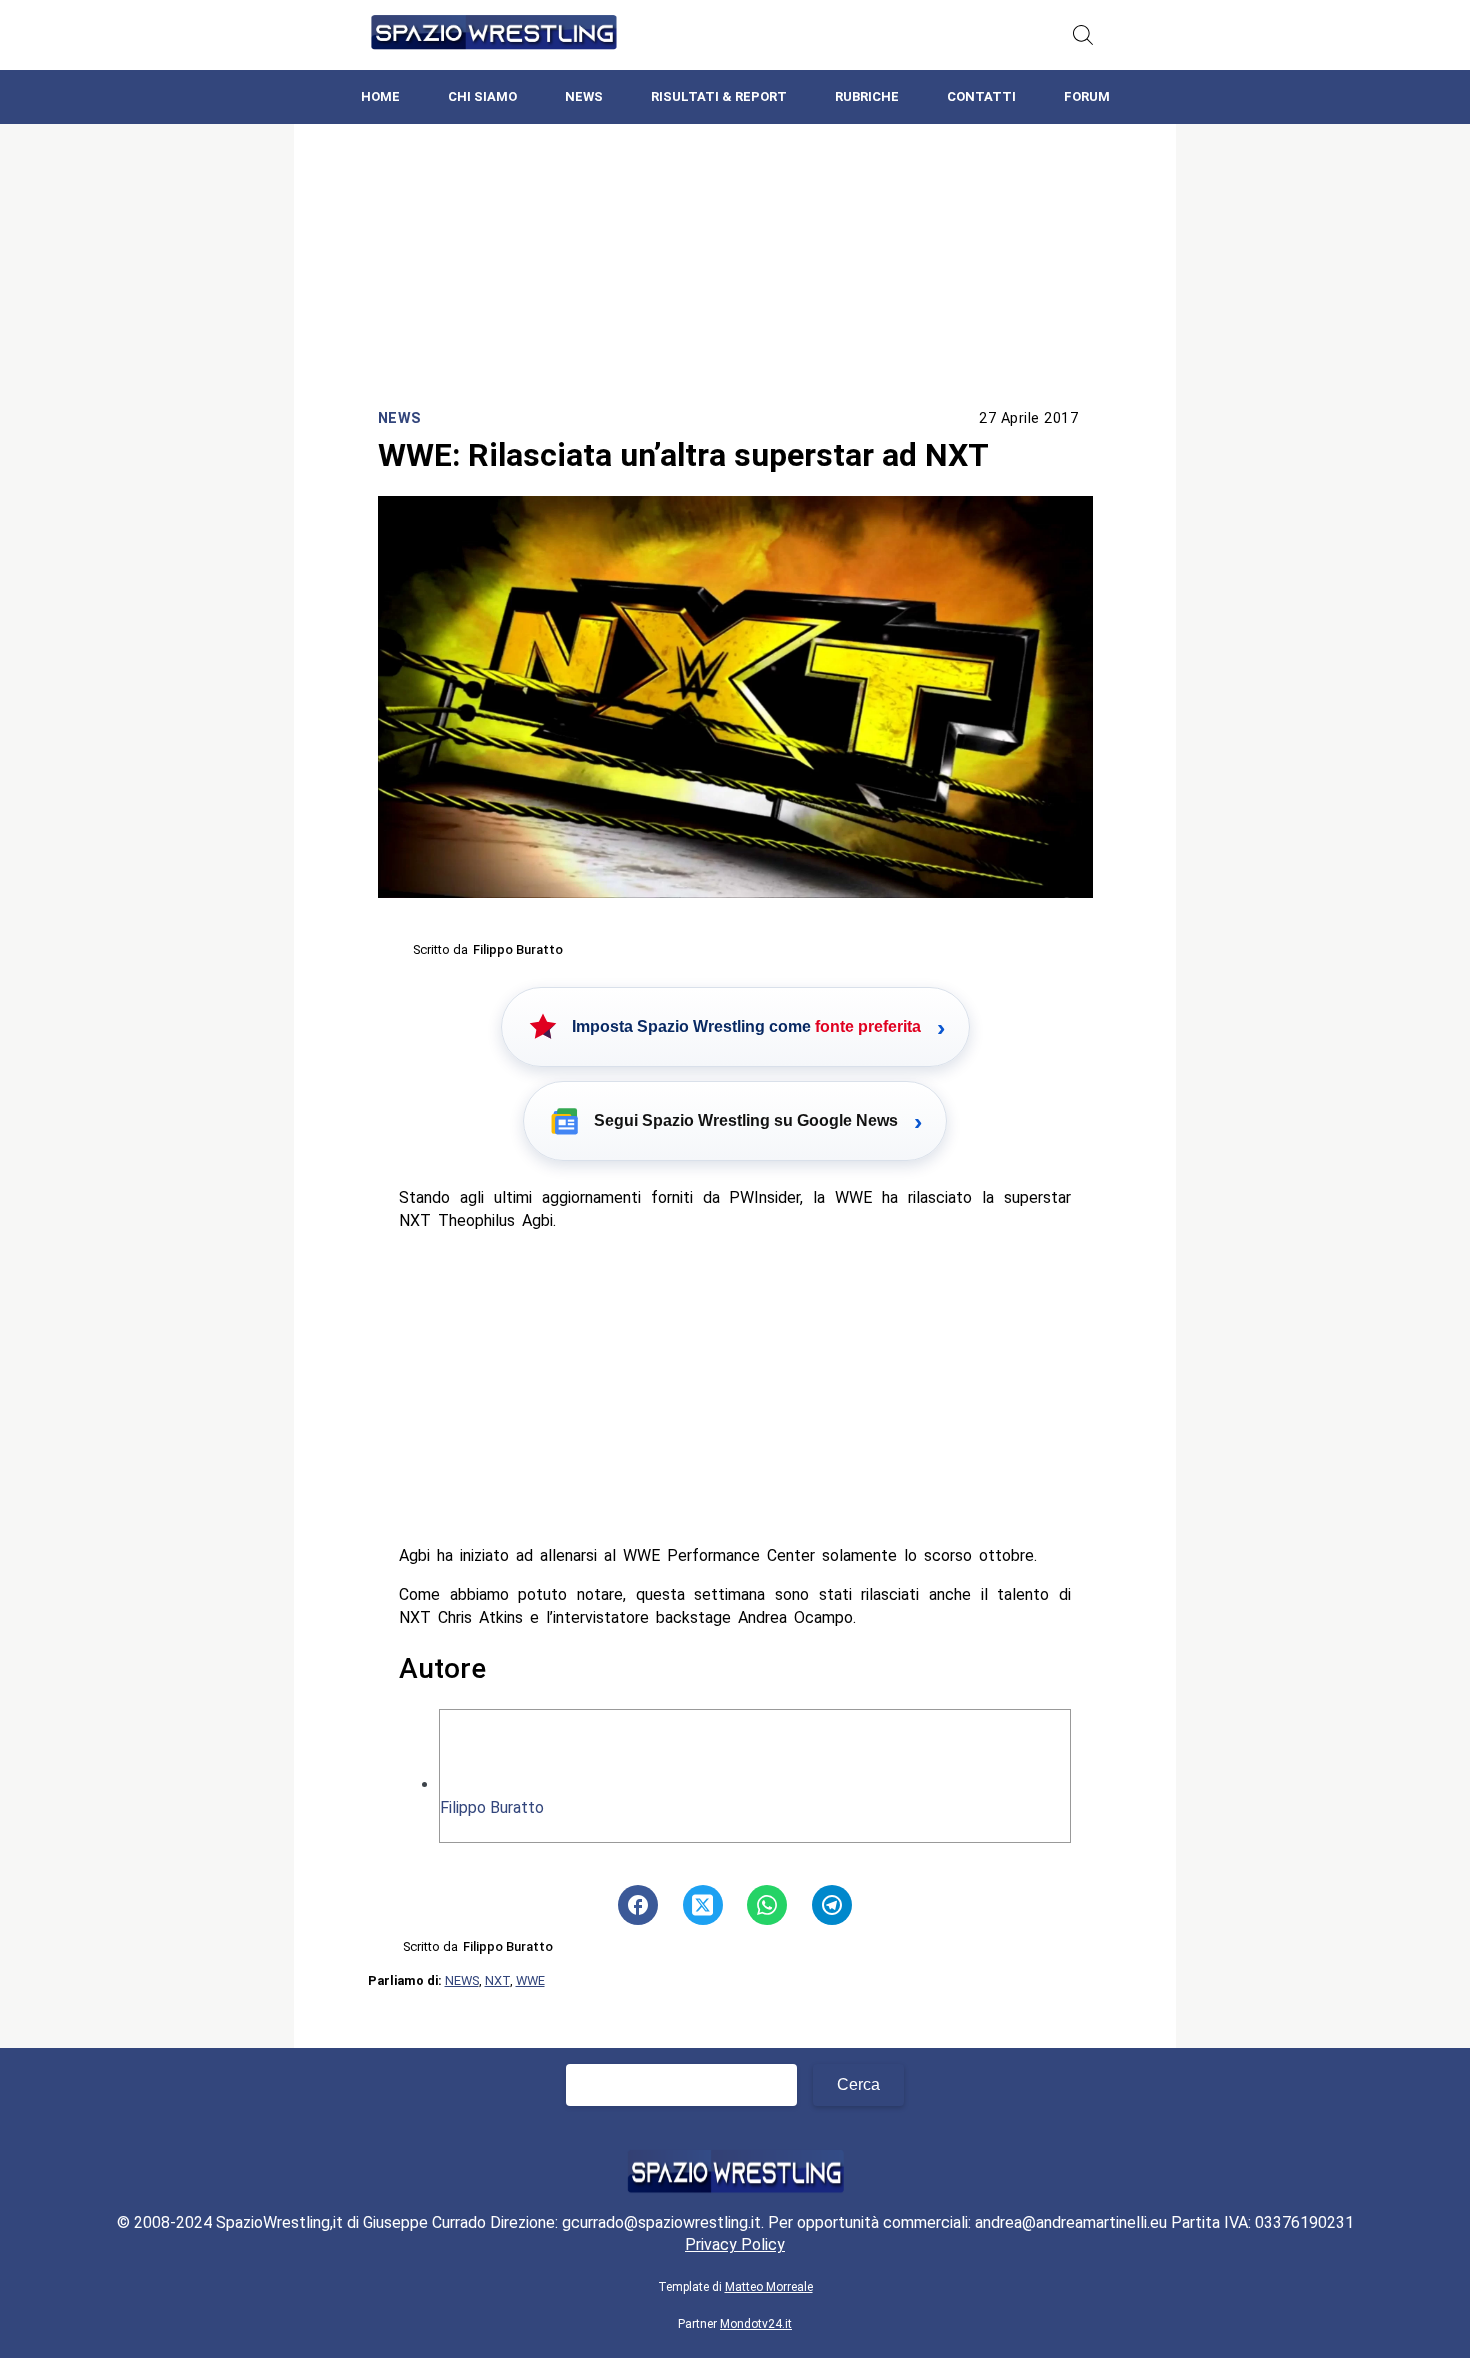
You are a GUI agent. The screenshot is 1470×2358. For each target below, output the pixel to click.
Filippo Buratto (492, 1807)
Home (380, 96)
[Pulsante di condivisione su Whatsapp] (767, 1905)
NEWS (462, 1980)
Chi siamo (482, 96)
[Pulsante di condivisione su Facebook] (638, 1905)
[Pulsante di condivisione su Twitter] (703, 1905)
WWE (530, 1980)
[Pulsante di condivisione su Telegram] (832, 1905)
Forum (1087, 96)
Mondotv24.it (756, 2324)
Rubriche (867, 96)
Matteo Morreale (769, 2287)
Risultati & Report (719, 96)
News (584, 96)
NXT (497, 1980)
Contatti (981, 96)
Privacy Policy (735, 2244)
